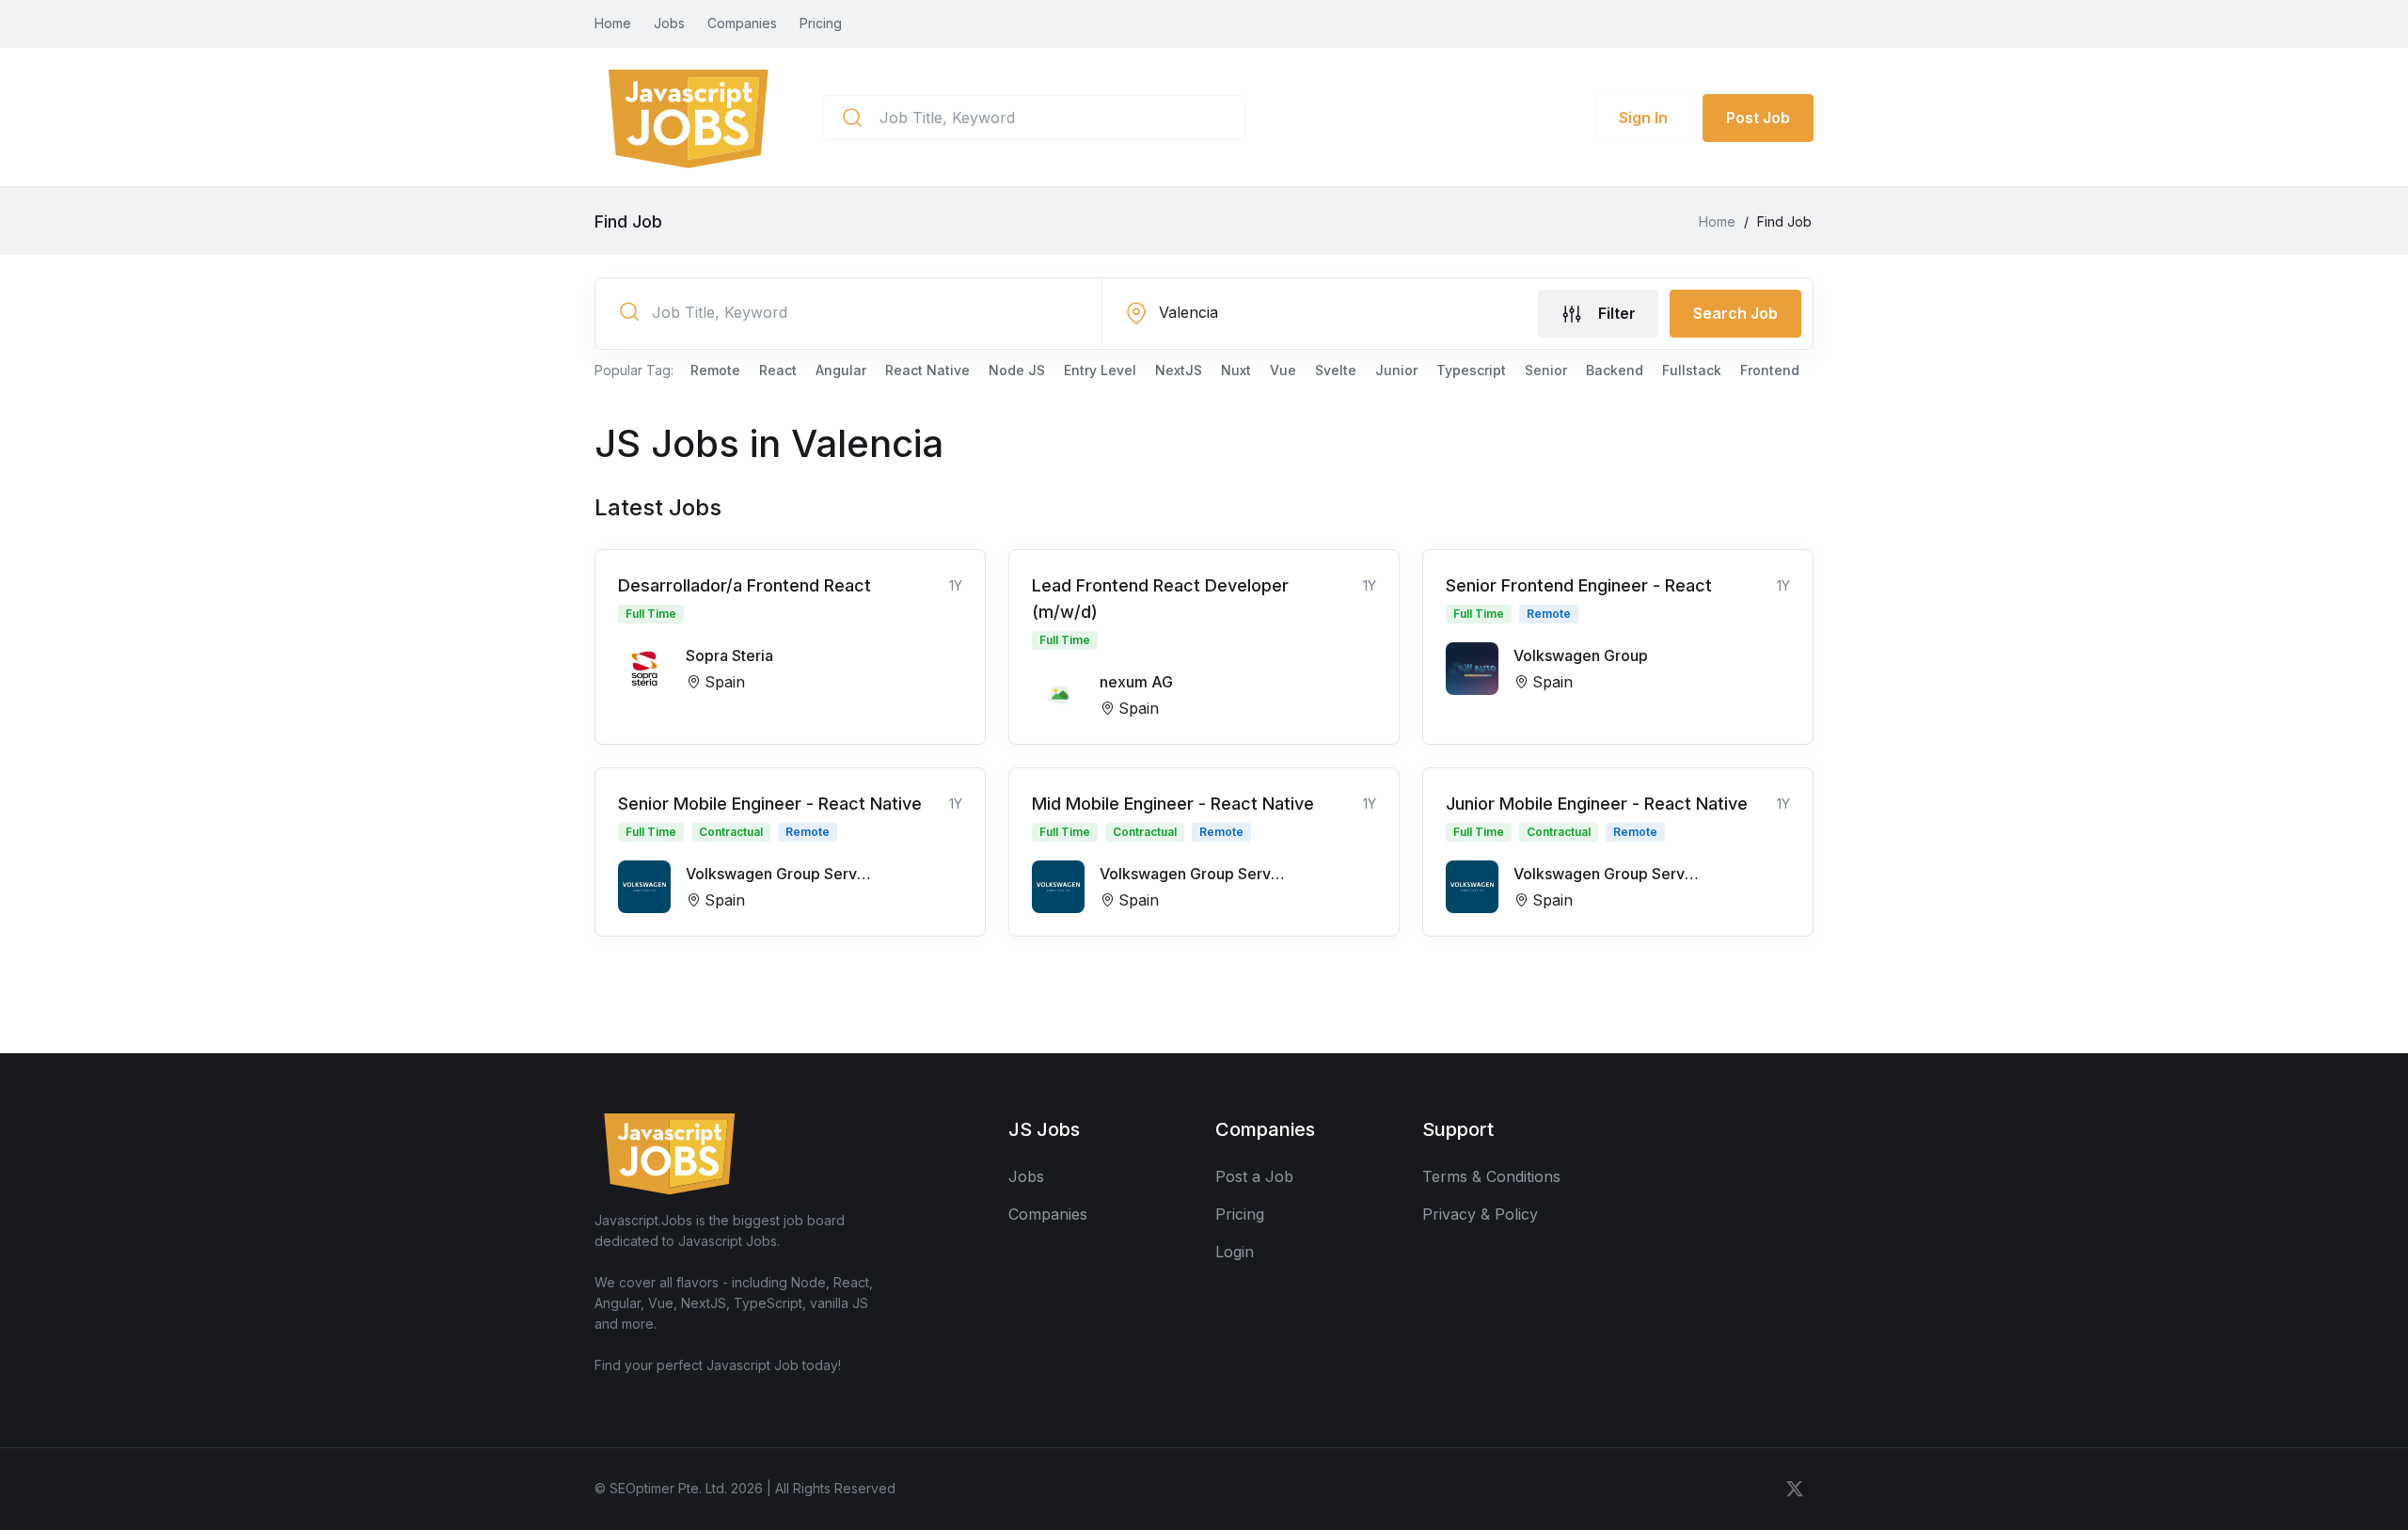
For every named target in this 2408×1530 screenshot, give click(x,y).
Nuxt (1236, 370)
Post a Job (1254, 1176)
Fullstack (1692, 370)
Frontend (1770, 370)
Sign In (1643, 118)
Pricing (821, 23)
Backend (1615, 370)
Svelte (1336, 370)
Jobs (669, 23)
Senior (1546, 370)
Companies (742, 23)
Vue (1283, 370)
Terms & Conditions (1491, 1176)
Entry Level (1100, 370)
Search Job (1735, 313)
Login (1235, 1252)
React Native (927, 370)
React (778, 370)
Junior (1396, 370)
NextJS (1179, 370)
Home (613, 23)
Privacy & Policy (1480, 1214)
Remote (715, 370)
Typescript (1471, 370)
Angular (841, 370)
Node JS (1017, 370)
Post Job (1758, 118)
